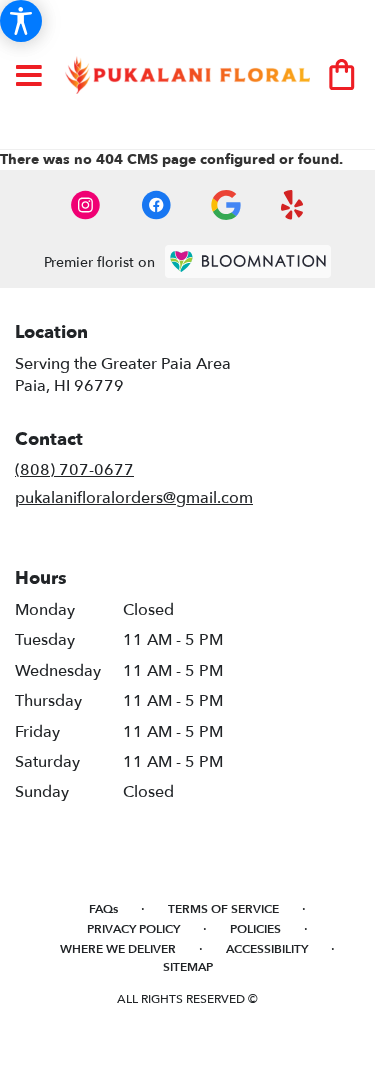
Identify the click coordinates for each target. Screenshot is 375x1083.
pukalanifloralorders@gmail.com (134, 498)
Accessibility (267, 949)
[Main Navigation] (29, 77)
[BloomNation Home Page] (248, 261)
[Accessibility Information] (21, 21)
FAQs (103, 909)
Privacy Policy (133, 929)
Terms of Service (223, 909)
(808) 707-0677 (74, 470)
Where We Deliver (118, 949)
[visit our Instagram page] (86, 205)
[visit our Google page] (226, 205)
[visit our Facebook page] (156, 205)
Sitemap (188, 967)
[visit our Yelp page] (292, 205)
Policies (255, 929)
